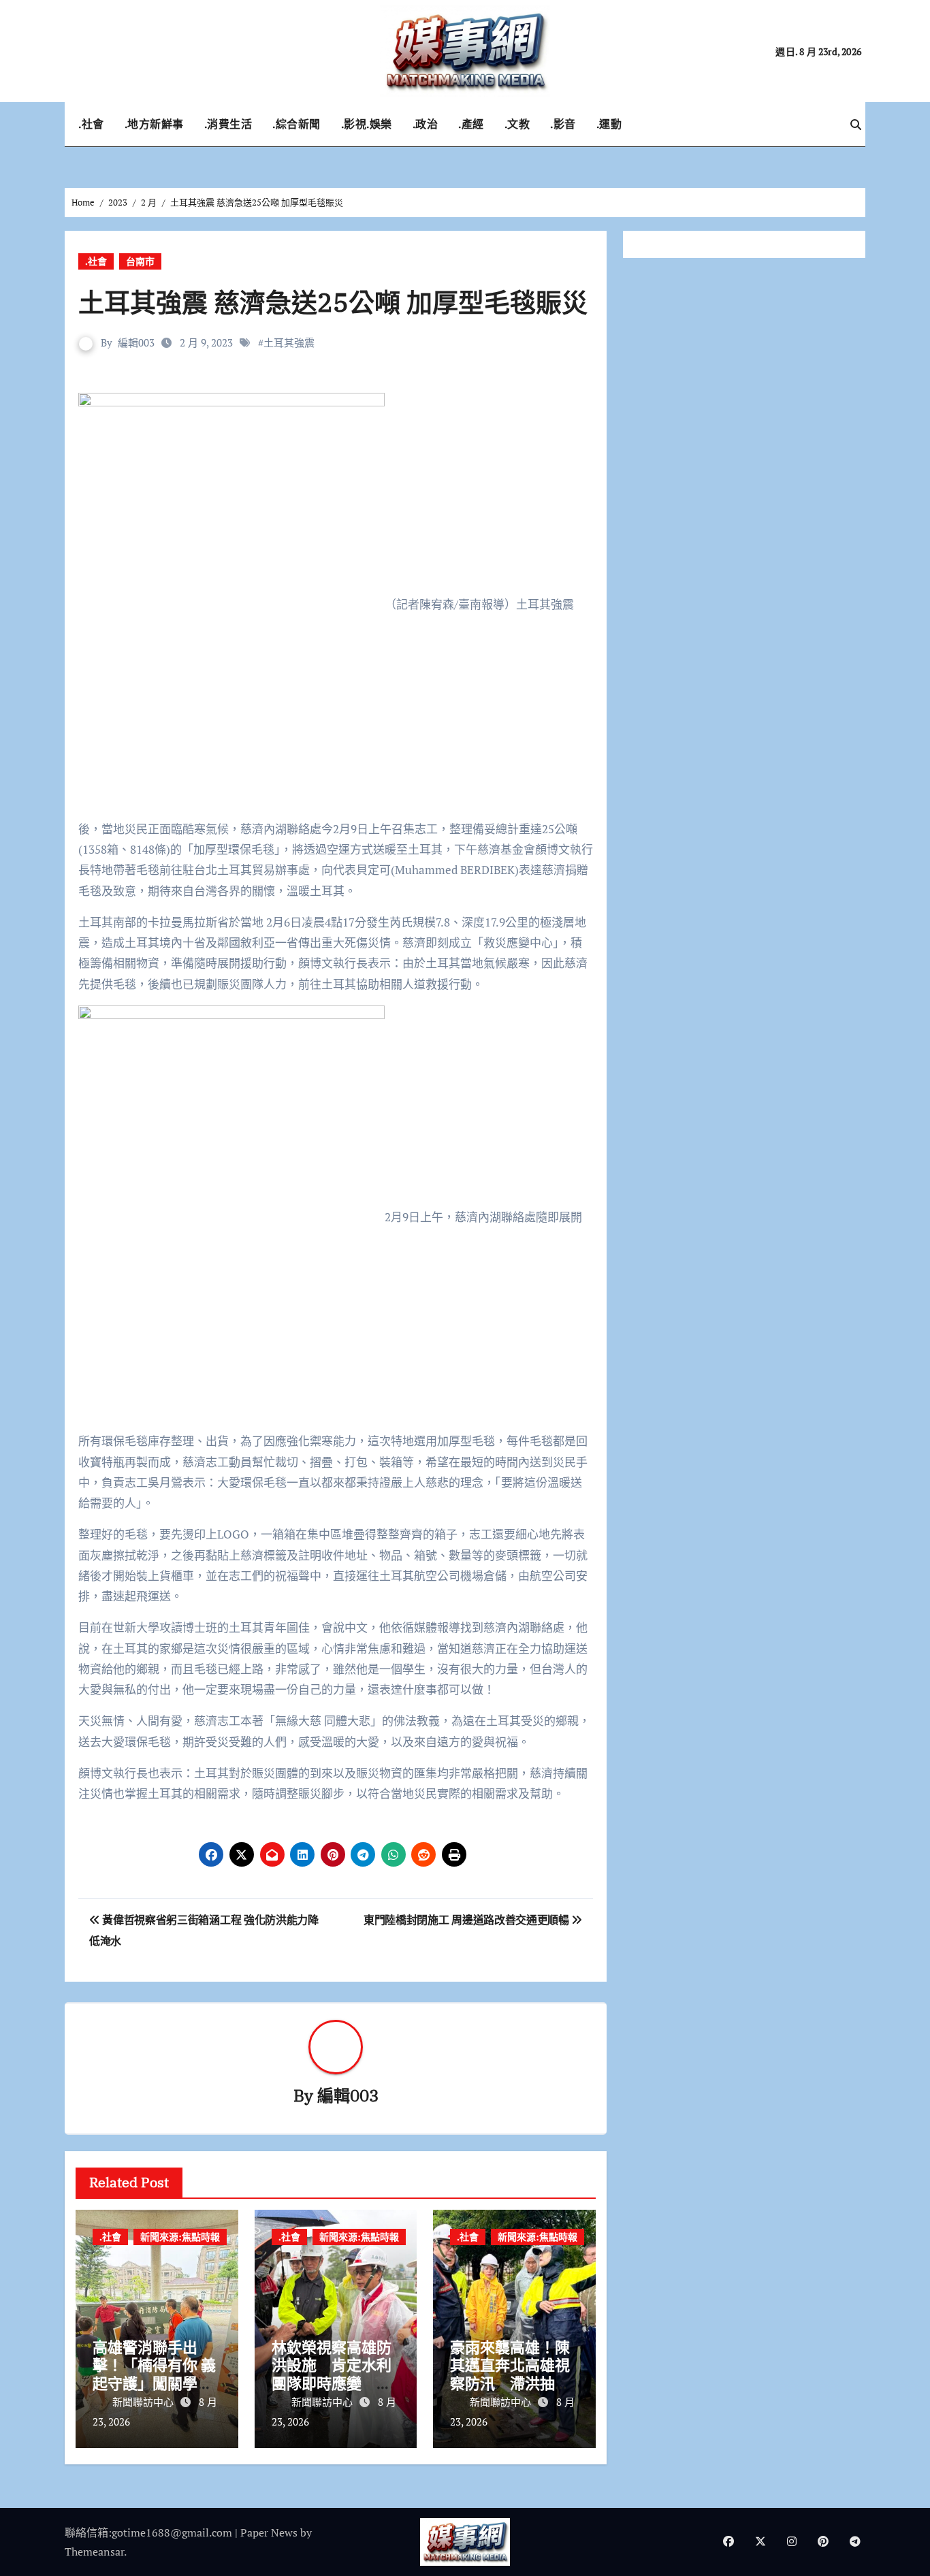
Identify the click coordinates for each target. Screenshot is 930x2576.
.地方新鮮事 (154, 124)
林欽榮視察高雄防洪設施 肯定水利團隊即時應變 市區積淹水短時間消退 (332, 2383)
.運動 (609, 124)
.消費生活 (228, 124)
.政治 (426, 124)
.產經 (471, 124)
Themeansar (94, 2551)
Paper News (269, 2532)
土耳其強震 (289, 342)
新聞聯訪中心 (144, 2402)
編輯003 (136, 342)
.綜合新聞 (296, 124)
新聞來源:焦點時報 (180, 2237)
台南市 (140, 261)
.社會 (91, 124)
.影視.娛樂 (367, 124)
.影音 (563, 124)
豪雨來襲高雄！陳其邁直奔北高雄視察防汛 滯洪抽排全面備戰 (510, 2374)
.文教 (517, 124)
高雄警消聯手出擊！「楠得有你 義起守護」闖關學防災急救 (154, 2374)
